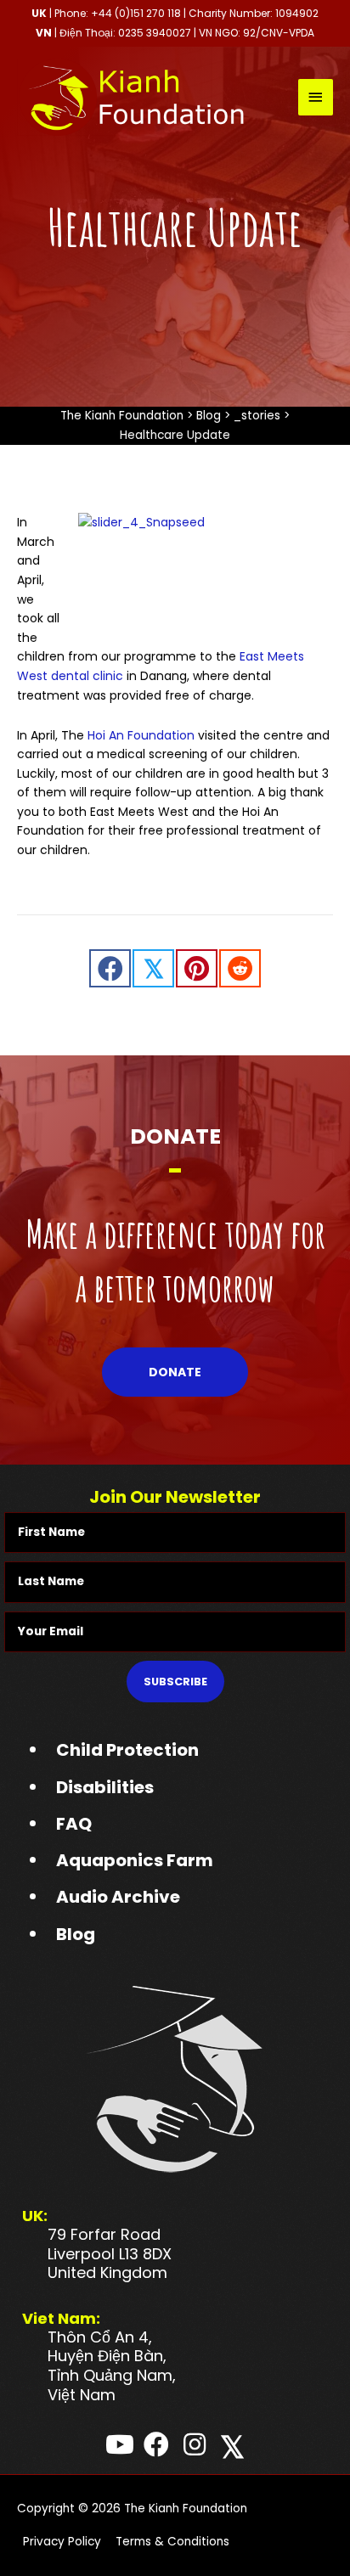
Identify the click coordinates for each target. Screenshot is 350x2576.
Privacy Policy (62, 2542)
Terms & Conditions (172, 2542)
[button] (175, 1372)
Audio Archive (118, 1897)
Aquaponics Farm (135, 1860)
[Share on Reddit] (240, 968)
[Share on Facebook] (110, 968)
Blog (76, 1934)
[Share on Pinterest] (197, 968)
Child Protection (127, 1750)
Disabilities (105, 1787)
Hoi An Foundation (141, 735)
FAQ (74, 1824)
